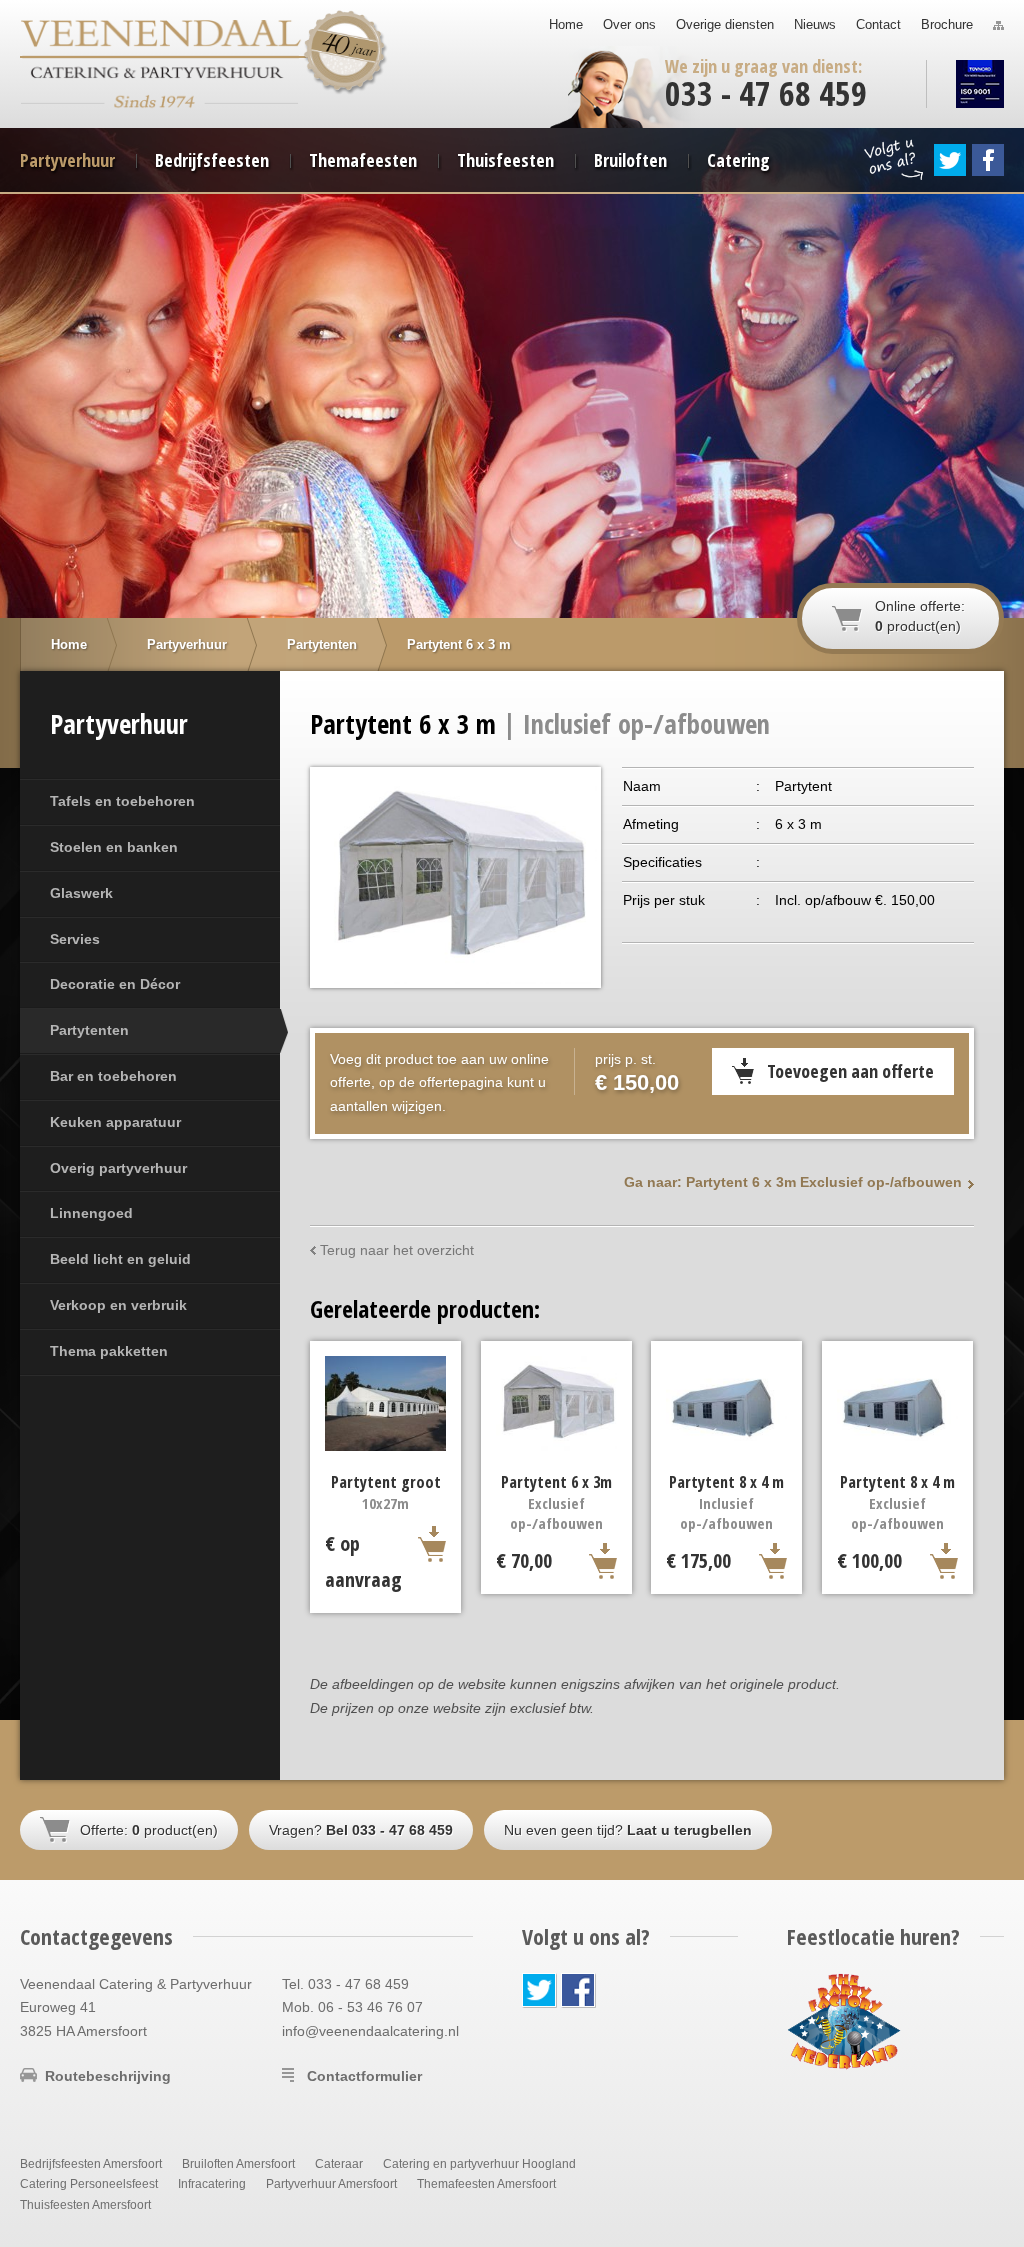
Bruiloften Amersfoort (238, 2164)
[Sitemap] (998, 25)
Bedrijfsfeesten (212, 160)
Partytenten (89, 1030)
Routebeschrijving (108, 2076)
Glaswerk (81, 893)
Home (566, 24)
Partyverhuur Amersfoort (331, 2184)
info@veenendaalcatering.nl (370, 2031)
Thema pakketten (109, 1351)
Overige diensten (725, 24)
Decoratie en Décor (115, 984)
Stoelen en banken (114, 847)
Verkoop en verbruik (118, 1305)
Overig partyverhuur (118, 1168)
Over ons (629, 24)
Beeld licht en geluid (120, 1259)
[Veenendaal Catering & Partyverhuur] (161, 39)
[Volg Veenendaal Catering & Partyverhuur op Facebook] (988, 160)
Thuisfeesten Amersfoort (85, 2205)
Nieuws (815, 24)
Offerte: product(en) (149, 1830)
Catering (738, 160)
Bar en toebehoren (113, 1076)
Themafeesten (363, 160)
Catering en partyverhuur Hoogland (479, 2164)
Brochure (947, 24)
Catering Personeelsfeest (89, 2184)
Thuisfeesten (505, 160)
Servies (75, 939)
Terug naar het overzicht (397, 1250)
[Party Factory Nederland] (844, 2020)
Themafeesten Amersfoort (486, 2184)
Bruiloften (630, 160)
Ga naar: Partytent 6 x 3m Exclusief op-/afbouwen (793, 1182)
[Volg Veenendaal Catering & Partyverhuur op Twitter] (950, 160)
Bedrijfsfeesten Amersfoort (91, 2164)
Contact (878, 24)
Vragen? (361, 1830)
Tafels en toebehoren (122, 801)
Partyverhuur (67, 160)
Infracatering (212, 2184)
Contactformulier (364, 2076)
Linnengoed (91, 1213)
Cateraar (339, 2164)
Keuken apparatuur (115, 1122)
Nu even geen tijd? (628, 1830)
